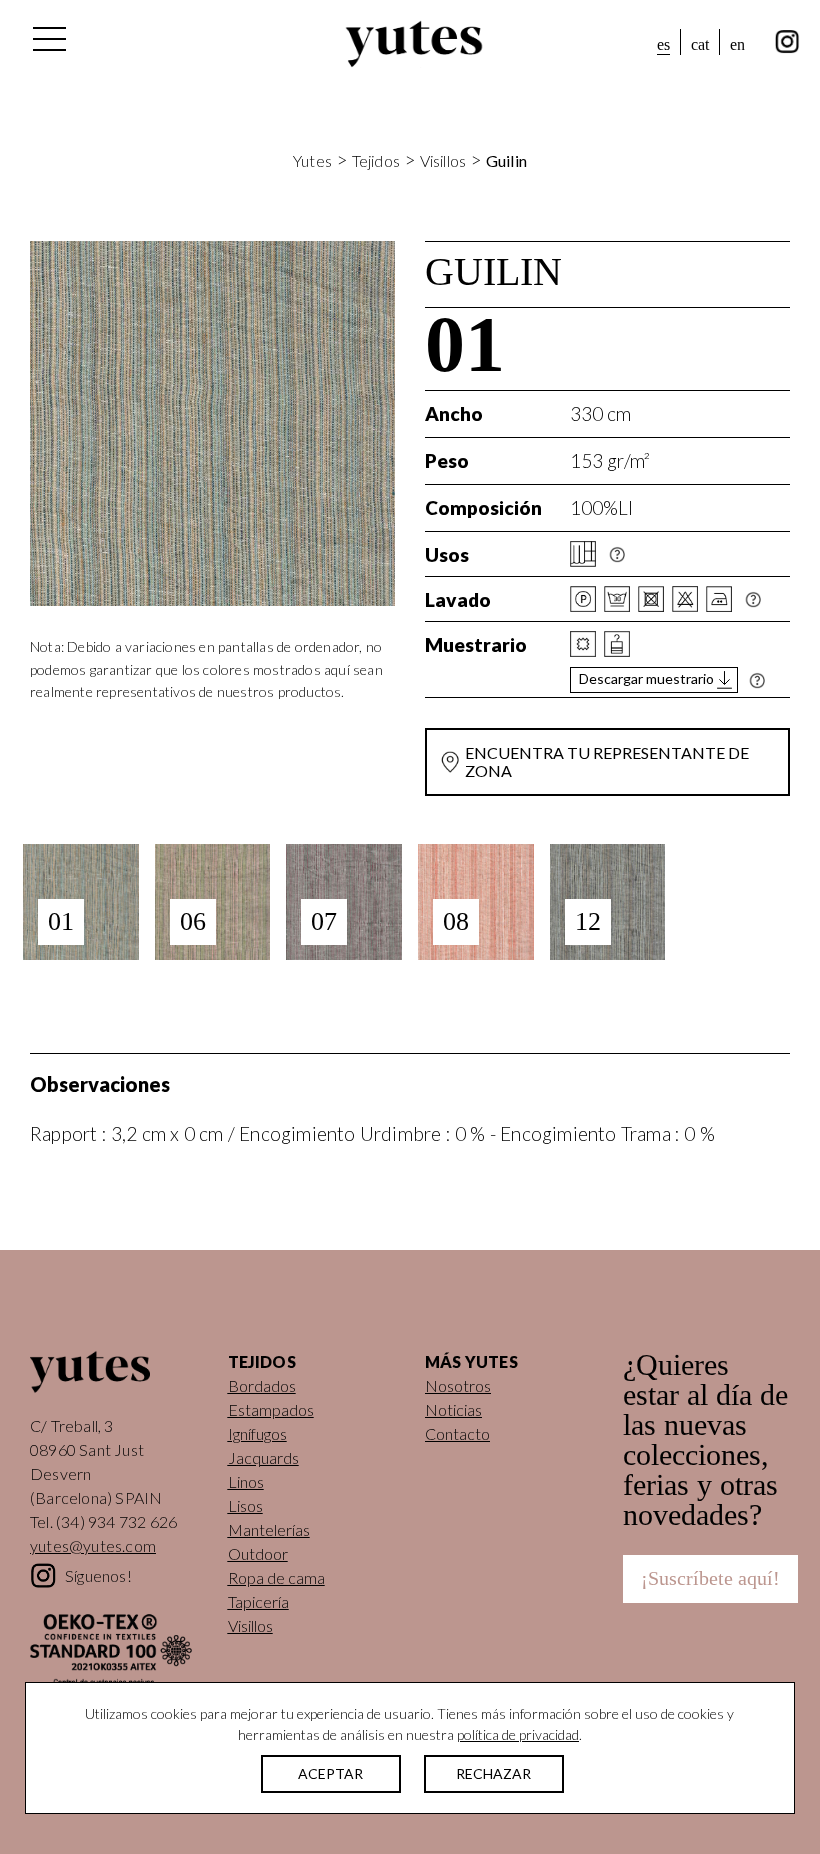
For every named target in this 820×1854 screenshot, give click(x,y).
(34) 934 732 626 (116, 1521)
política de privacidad (518, 1734)
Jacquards (263, 1457)
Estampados (271, 1409)
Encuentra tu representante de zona (607, 761)
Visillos (443, 160)
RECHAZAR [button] (493, 1773)
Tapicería (258, 1601)
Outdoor (258, 1553)
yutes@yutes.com (93, 1545)
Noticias (453, 1409)
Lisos (245, 1505)
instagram (787, 42)
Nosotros (458, 1385)
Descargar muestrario (646, 679)
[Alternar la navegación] (48, 44)
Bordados (262, 1385)
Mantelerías (269, 1529)
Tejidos (376, 160)
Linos (246, 1481)
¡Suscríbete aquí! (710, 1578)
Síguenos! (98, 1575)
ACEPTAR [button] (330, 1773)
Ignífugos (257, 1433)
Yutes (414, 44)
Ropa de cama (276, 1577)
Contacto (457, 1433)
